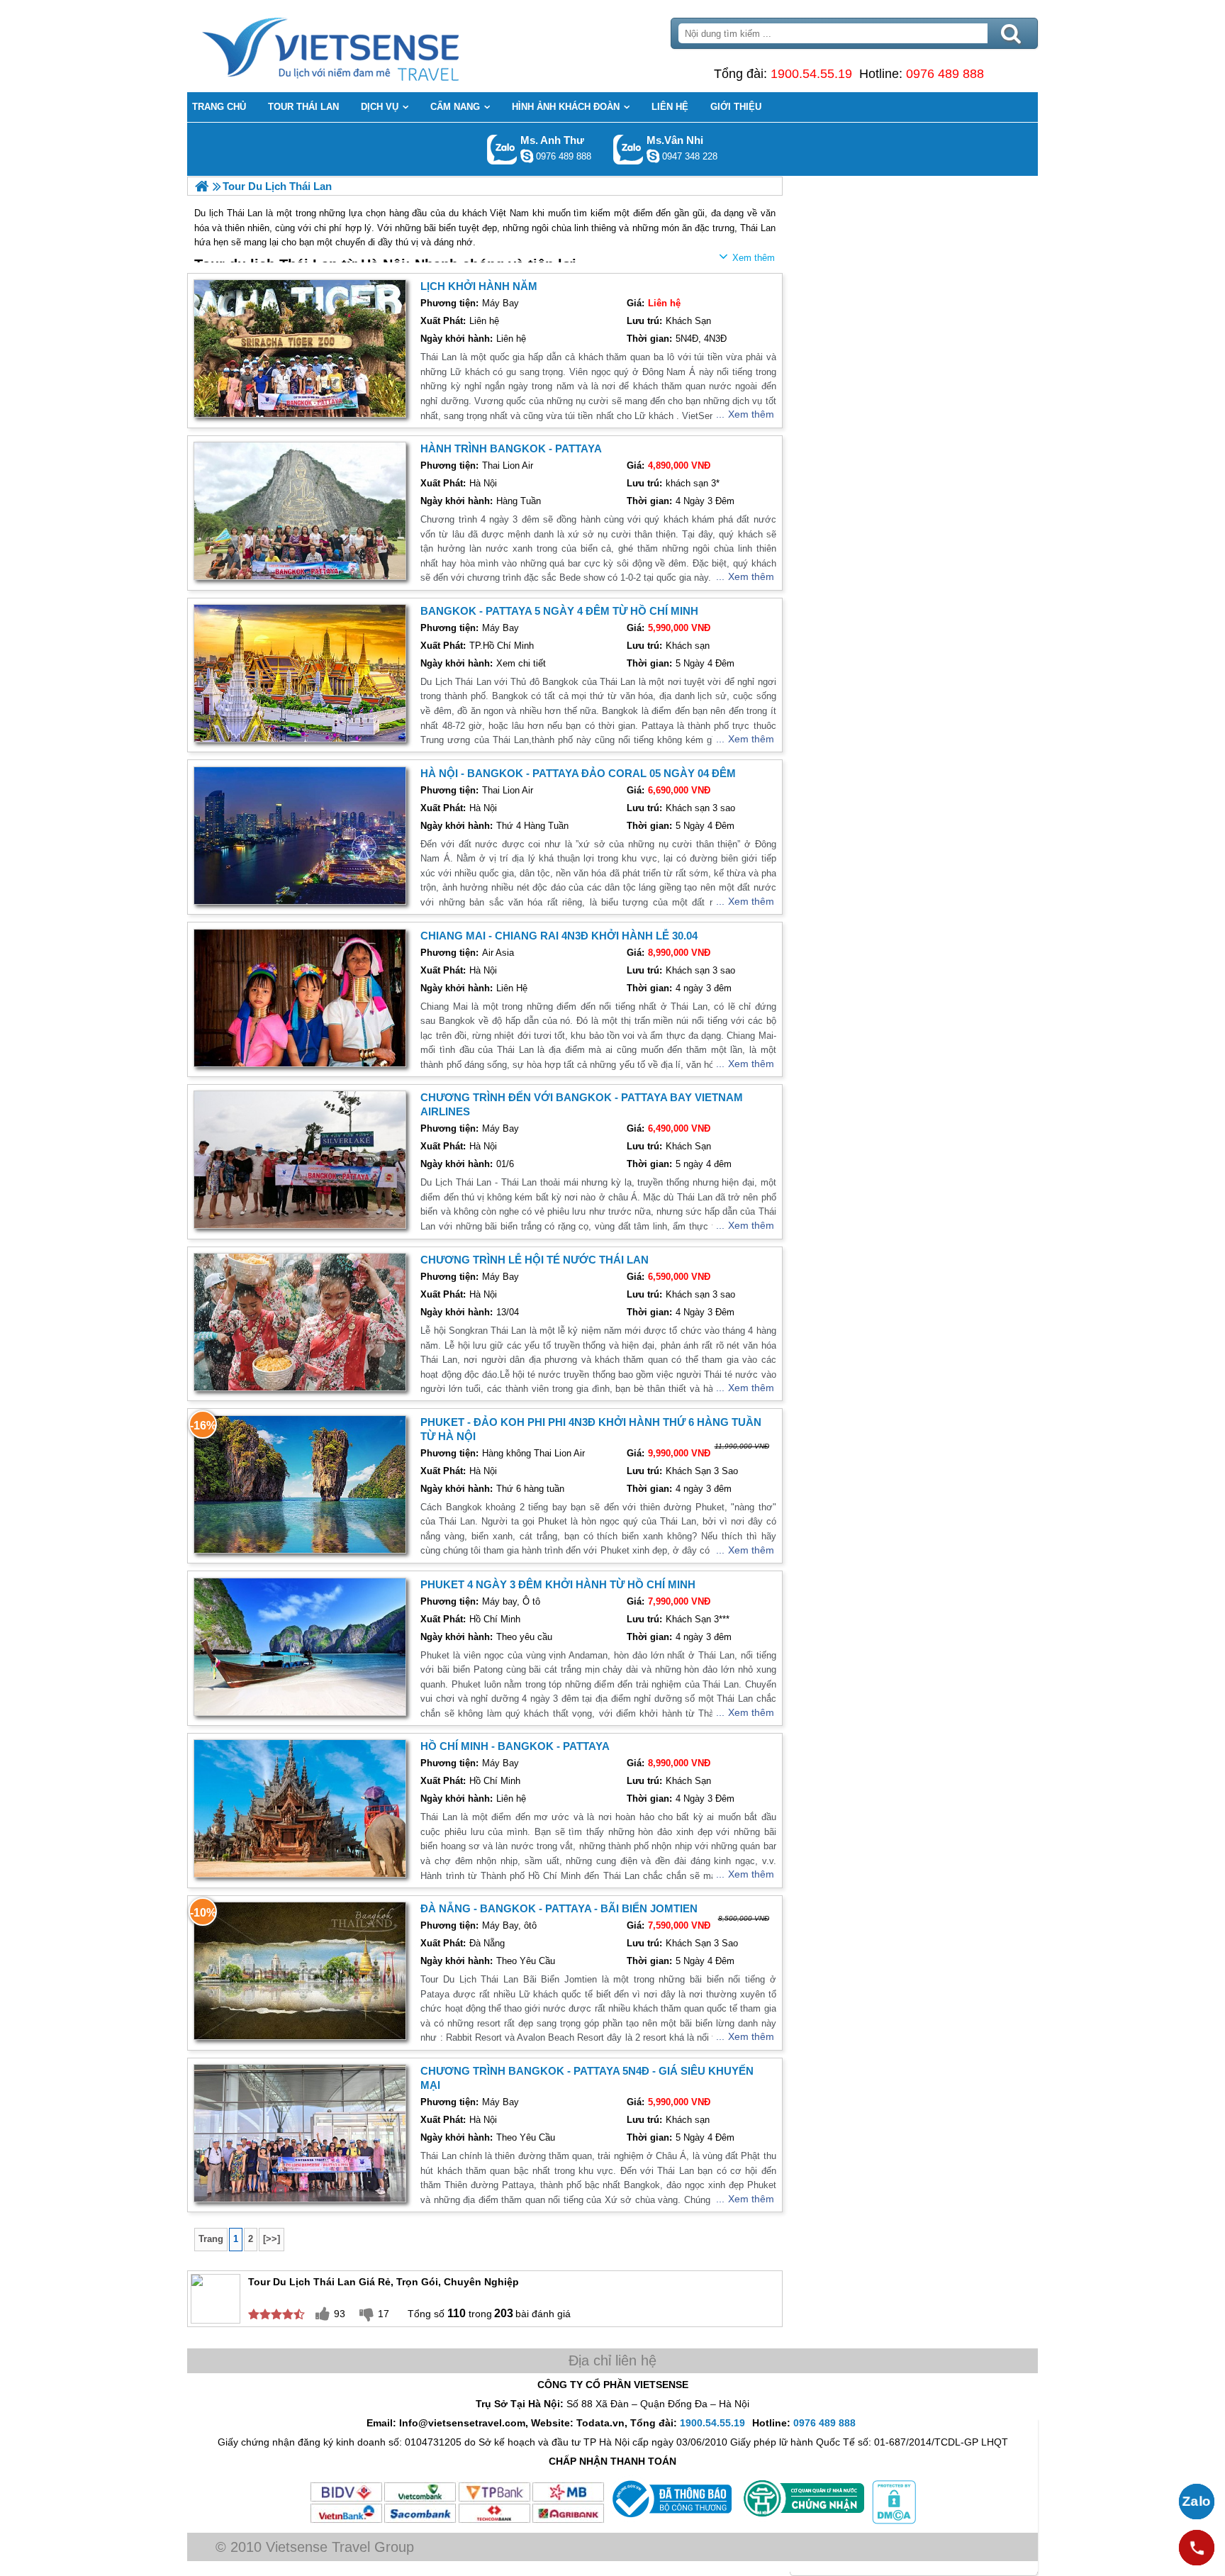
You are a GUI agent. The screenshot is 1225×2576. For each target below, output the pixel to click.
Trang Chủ (366, 46)
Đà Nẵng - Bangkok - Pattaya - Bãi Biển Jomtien (559, 1908)
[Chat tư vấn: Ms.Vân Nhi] (653, 156)
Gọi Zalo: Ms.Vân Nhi (628, 149)
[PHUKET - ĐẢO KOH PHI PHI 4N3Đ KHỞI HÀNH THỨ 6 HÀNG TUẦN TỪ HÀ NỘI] (300, 1484)
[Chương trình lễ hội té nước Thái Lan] (300, 1322)
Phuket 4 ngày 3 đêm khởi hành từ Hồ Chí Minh (558, 1584)
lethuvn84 (527, 156)
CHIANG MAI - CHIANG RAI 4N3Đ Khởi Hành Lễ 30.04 (559, 936)
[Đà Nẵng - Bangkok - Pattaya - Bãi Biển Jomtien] (300, 1971)
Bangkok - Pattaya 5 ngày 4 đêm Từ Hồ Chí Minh (559, 611)
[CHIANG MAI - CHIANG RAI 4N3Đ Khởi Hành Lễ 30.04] (300, 998)
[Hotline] (1197, 2548)
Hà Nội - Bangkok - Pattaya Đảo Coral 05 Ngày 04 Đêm (578, 773)
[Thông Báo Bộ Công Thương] (670, 2521)
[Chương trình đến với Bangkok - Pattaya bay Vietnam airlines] (300, 1160)
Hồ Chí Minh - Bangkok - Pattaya (515, 1746)
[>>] (272, 2239)
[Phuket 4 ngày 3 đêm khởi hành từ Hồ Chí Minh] (300, 1647)
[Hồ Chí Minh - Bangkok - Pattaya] (300, 1808)
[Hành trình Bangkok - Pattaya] (300, 511)
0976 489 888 (945, 74)
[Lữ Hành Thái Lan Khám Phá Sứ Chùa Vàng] (202, 186)
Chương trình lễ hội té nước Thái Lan (535, 1260)
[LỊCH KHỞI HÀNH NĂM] (300, 349)
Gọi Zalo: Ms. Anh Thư (502, 149)
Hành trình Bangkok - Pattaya (511, 448)
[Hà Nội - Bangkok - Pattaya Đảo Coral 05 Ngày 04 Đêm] (300, 836)
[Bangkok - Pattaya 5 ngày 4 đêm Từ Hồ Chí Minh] (300, 673)
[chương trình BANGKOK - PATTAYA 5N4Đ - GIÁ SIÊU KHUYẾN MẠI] (300, 2133)
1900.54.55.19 (811, 74)
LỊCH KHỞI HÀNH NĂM (479, 286)
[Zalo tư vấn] (1197, 2502)
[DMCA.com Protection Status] (893, 2521)
